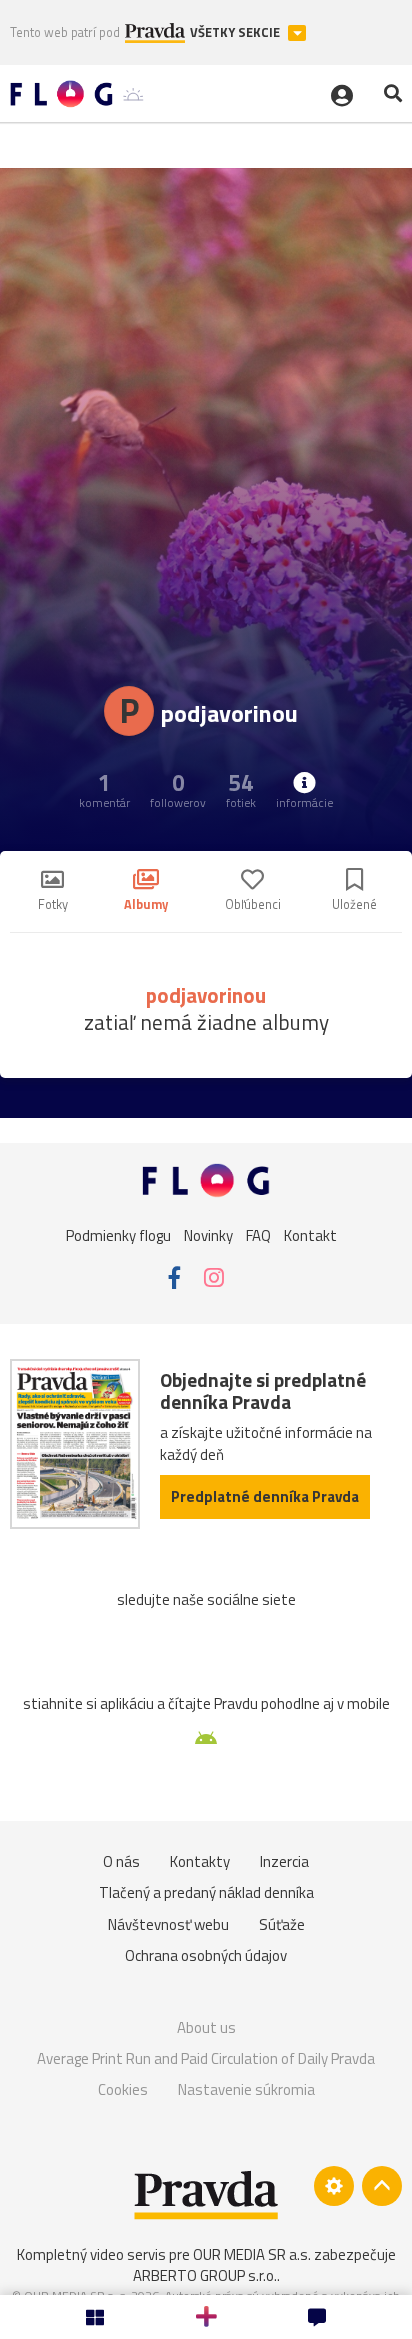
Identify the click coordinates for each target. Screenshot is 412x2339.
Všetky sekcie (236, 32)
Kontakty (200, 1861)
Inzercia (284, 1861)
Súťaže (282, 1924)
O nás (121, 1861)
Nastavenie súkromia (246, 2089)
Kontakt (310, 1235)
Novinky (208, 1235)
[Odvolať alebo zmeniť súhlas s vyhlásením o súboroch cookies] (334, 2186)
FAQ (258, 1235)
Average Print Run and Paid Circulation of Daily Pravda (206, 2058)
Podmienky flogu (118, 1235)
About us (206, 2027)
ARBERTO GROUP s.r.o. (205, 2275)
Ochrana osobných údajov (206, 1955)
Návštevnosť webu (168, 1924)
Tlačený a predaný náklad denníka (206, 1892)
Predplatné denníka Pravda (265, 1496)
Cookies (123, 2089)
